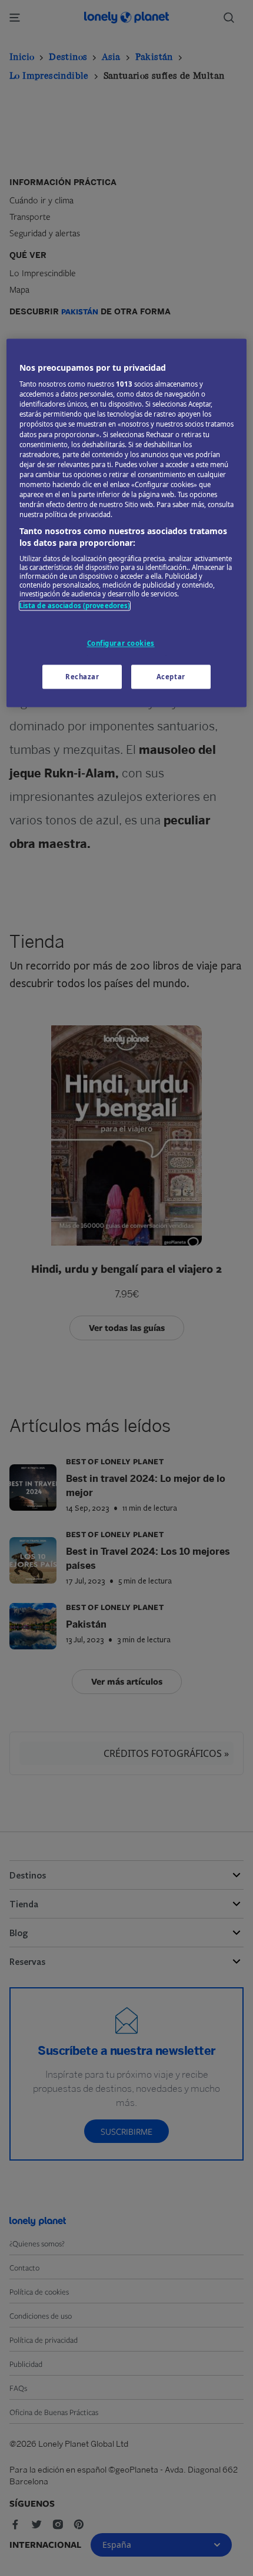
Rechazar (82, 677)
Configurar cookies (121, 643)
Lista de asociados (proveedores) (75, 606)
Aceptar (171, 677)
